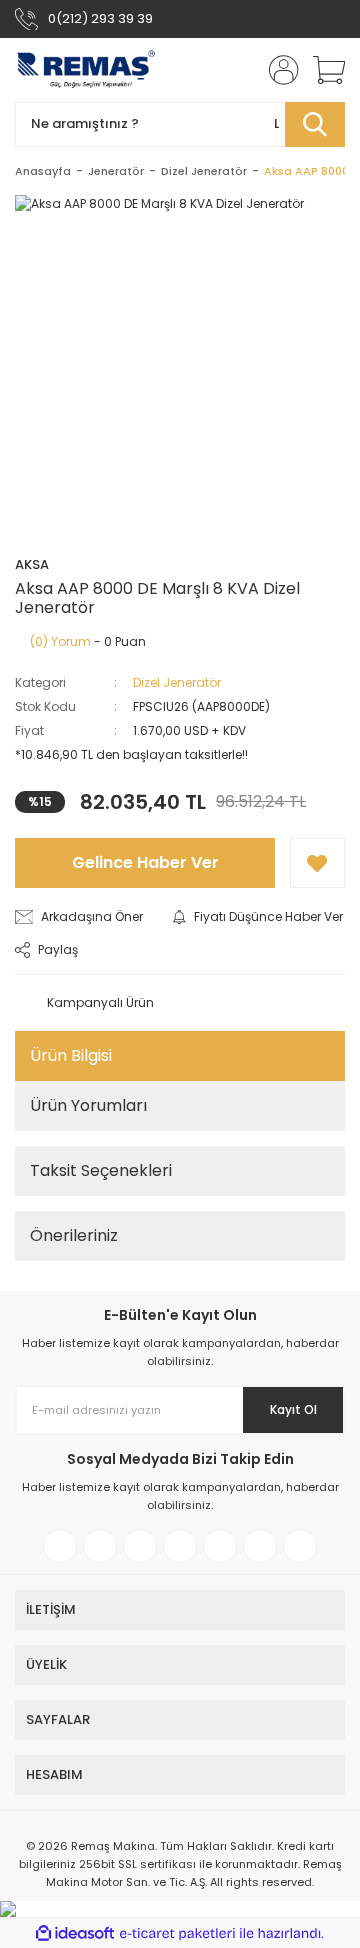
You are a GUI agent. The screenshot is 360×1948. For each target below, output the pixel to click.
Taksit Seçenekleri (101, 1170)
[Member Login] (278, 70)
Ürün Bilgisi (71, 1055)
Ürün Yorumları (88, 1105)
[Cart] (322, 70)
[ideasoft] (75, 1933)
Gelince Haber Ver (145, 862)
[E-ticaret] (177, 1933)
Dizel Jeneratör (177, 682)
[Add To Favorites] (317, 863)
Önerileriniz (74, 1235)
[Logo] (86, 70)
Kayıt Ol (293, 1409)
